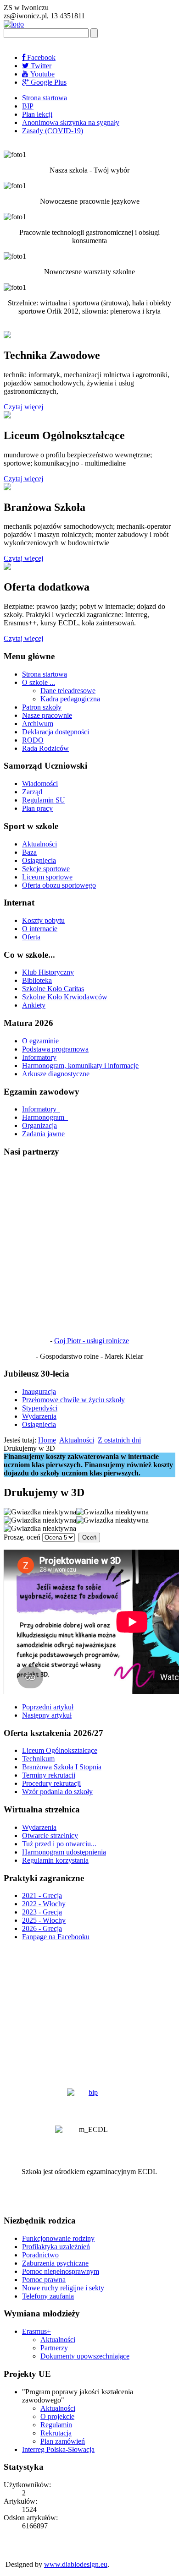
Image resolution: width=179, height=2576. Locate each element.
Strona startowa (45, 98)
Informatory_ (41, 1109)
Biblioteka (37, 980)
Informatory (39, 1057)
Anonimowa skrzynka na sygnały (71, 122)
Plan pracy (37, 808)
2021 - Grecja (42, 1895)
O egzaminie (40, 1041)
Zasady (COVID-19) (53, 131)
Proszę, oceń (22, 1537)
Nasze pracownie (47, 715)
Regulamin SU (44, 800)
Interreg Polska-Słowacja (58, 2449)
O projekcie (57, 2416)
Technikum (38, 1759)
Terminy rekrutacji (49, 1775)
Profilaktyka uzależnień (56, 2247)
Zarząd (32, 792)
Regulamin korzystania (55, 1860)
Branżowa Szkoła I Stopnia (62, 1767)
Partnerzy (54, 2348)
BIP (28, 106)
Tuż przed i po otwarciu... (59, 1844)
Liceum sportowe (47, 877)
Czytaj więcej (23, 407)
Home (47, 1440)
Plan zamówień (63, 2441)
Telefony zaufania (48, 2296)
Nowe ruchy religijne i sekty (63, 2288)
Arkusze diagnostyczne (56, 1074)
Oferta (31, 937)
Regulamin (56, 2425)
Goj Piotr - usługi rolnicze (92, 1341)
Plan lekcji (37, 114)
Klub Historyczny (48, 972)
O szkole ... (39, 682)
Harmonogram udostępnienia (64, 1852)
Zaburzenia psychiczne (55, 2263)
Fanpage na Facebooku (56, 1937)
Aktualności (39, 844)
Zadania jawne (43, 1134)
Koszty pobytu (43, 920)
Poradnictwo (40, 2255)
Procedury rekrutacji (51, 1783)
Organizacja (39, 1125)
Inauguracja (39, 1391)
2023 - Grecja (42, 1912)
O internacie (40, 929)
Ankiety (34, 1005)
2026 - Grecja (42, 1928)
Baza (29, 852)
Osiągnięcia (39, 860)
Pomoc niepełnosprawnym (61, 2271)
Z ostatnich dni (119, 1440)
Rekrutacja (56, 2433)
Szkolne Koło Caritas (53, 989)
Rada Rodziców (45, 748)
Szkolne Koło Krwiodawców (65, 997)
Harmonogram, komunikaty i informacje (80, 1066)
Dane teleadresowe (68, 691)
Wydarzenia (39, 1416)
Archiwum (38, 724)
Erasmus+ (36, 2331)
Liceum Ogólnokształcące (60, 1750)
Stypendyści (40, 1408)
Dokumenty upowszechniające (85, 2356)
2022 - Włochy (44, 1904)
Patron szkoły (42, 707)
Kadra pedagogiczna (70, 699)
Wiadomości (40, 784)
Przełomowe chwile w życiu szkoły (73, 1400)
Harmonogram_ (45, 1117)
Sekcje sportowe (46, 869)
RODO (33, 740)
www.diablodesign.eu (76, 2564)
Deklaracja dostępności (56, 732)
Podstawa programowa (55, 1049)
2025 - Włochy (44, 1920)
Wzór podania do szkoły (57, 1792)
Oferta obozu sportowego (59, 885)
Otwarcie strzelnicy (50, 1836)
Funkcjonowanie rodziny (58, 2238)
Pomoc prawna (44, 2280)
